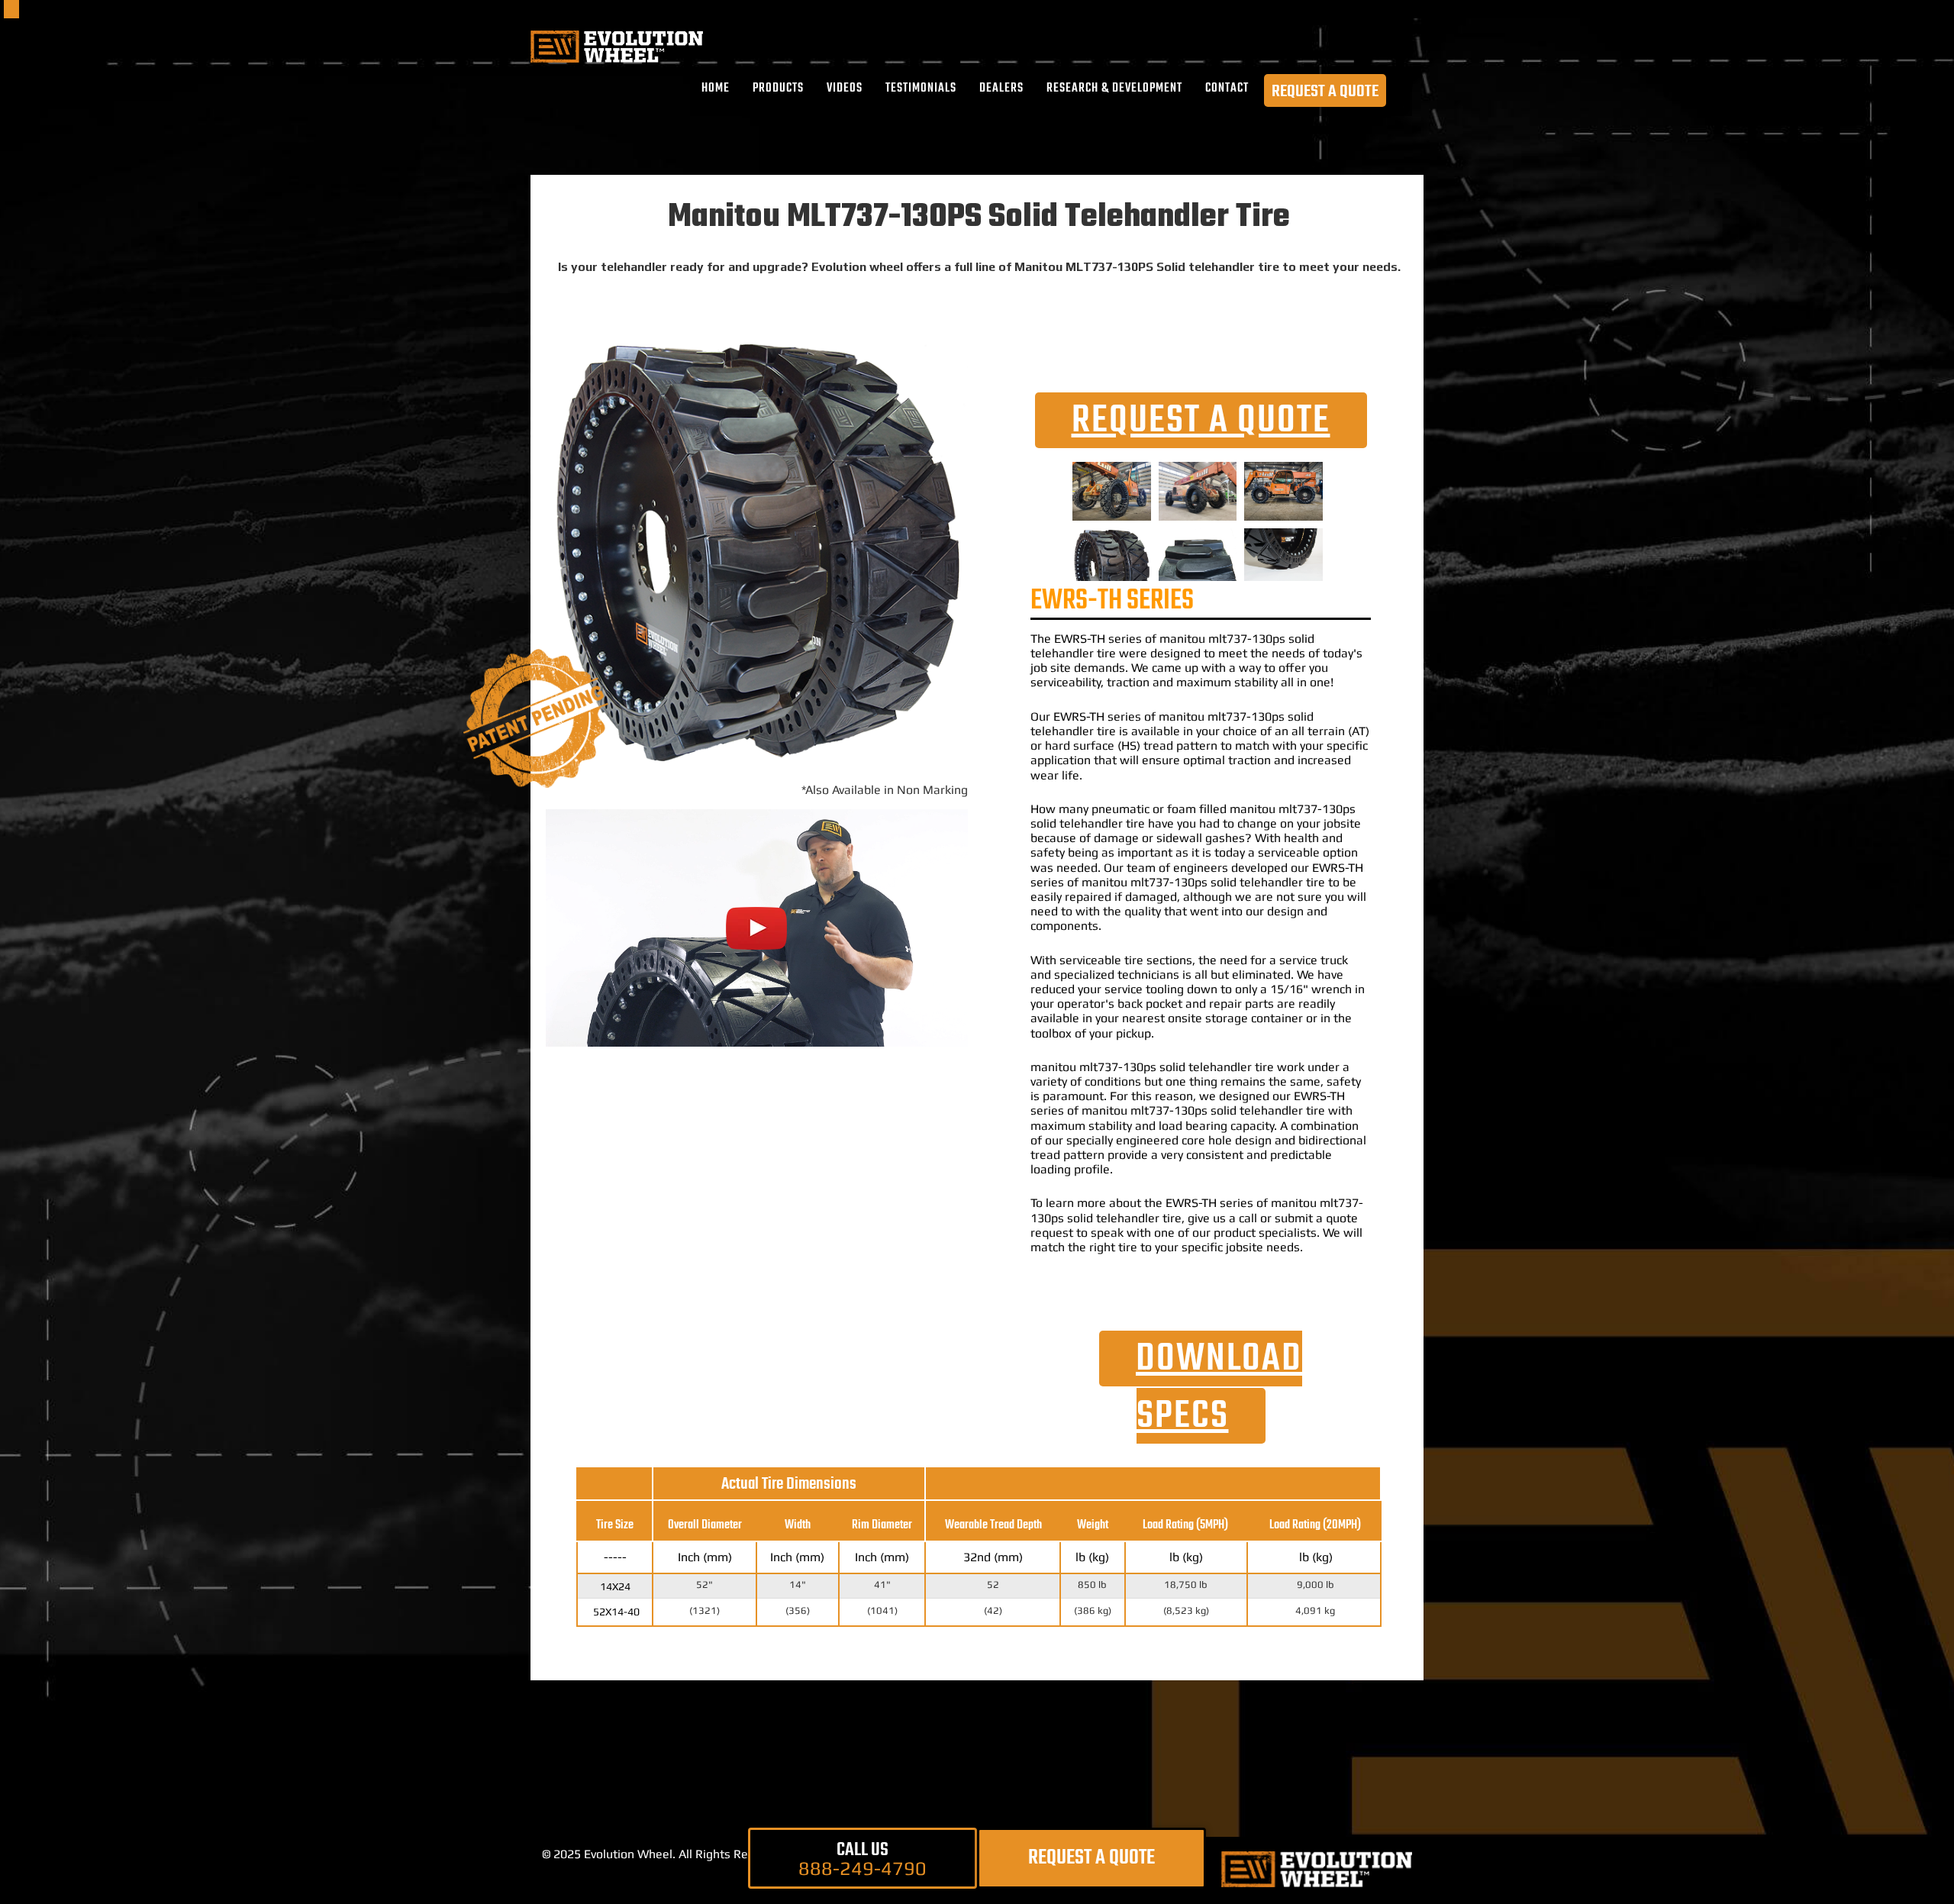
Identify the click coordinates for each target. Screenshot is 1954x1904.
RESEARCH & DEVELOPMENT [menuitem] (1114, 89)
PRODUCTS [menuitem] (778, 89)
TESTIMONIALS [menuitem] (921, 89)
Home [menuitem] (716, 89)
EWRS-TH (1080, 639)
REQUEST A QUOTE (1325, 91)
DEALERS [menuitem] (1001, 89)
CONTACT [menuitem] (1227, 89)
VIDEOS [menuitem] (845, 89)
